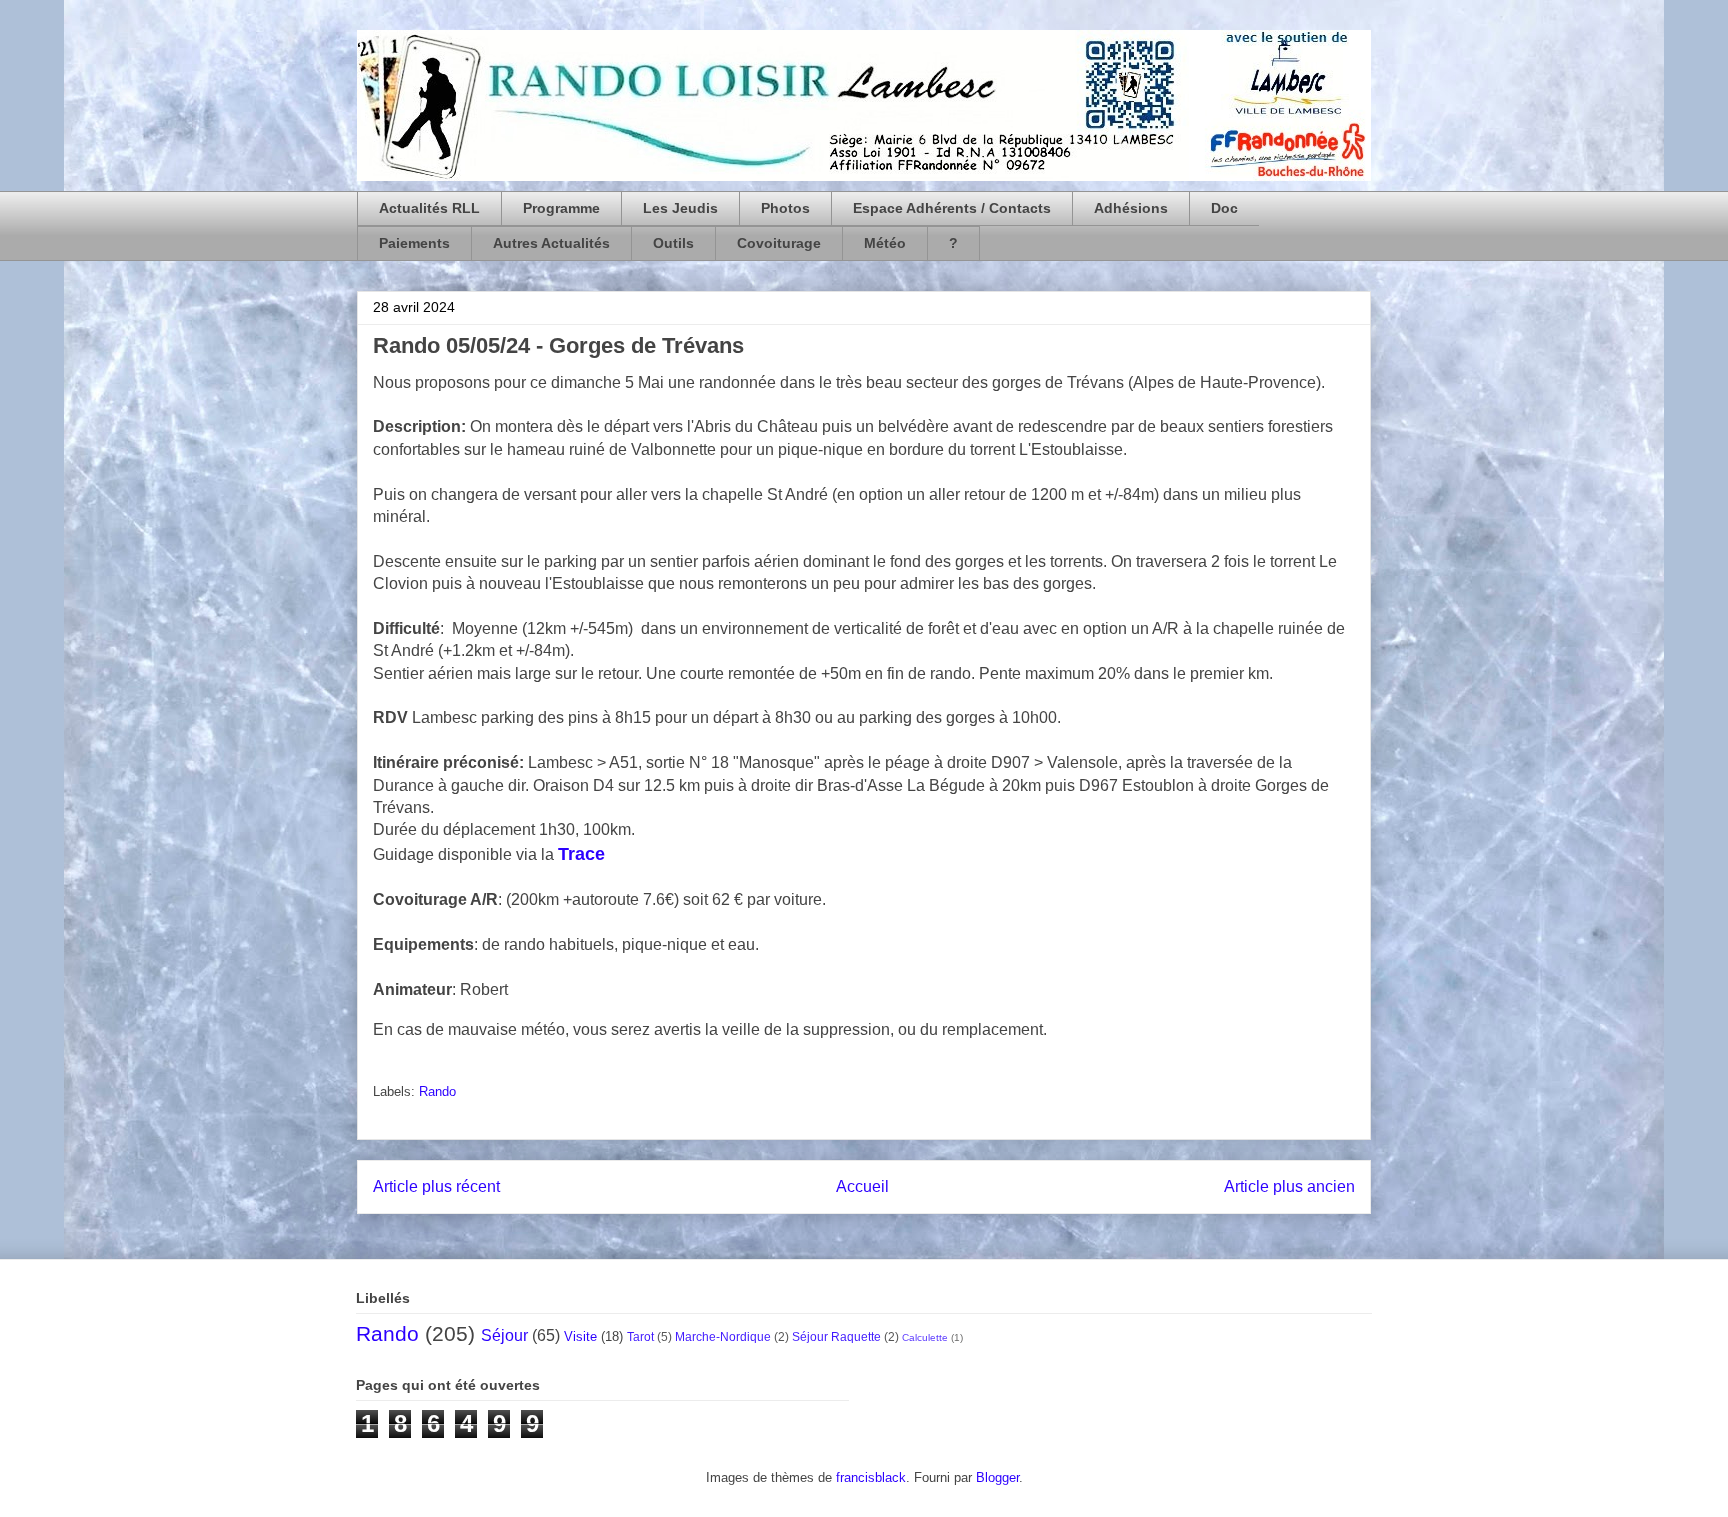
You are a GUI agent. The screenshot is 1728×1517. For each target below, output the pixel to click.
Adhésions (1131, 208)
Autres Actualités (551, 243)
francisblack (871, 1477)
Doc (1224, 208)
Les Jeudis (680, 208)
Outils (673, 243)
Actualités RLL (429, 208)
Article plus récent (436, 1186)
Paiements (414, 243)
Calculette (925, 1337)
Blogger (997, 1477)
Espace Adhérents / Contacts (952, 208)
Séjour (504, 1335)
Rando (437, 1091)
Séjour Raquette (836, 1336)
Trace (581, 854)
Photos (785, 208)
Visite (580, 1336)
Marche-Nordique (723, 1336)
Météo (885, 243)
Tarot (640, 1336)
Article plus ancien (1289, 1186)
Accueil (862, 1186)
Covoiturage (779, 243)
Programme (561, 208)
